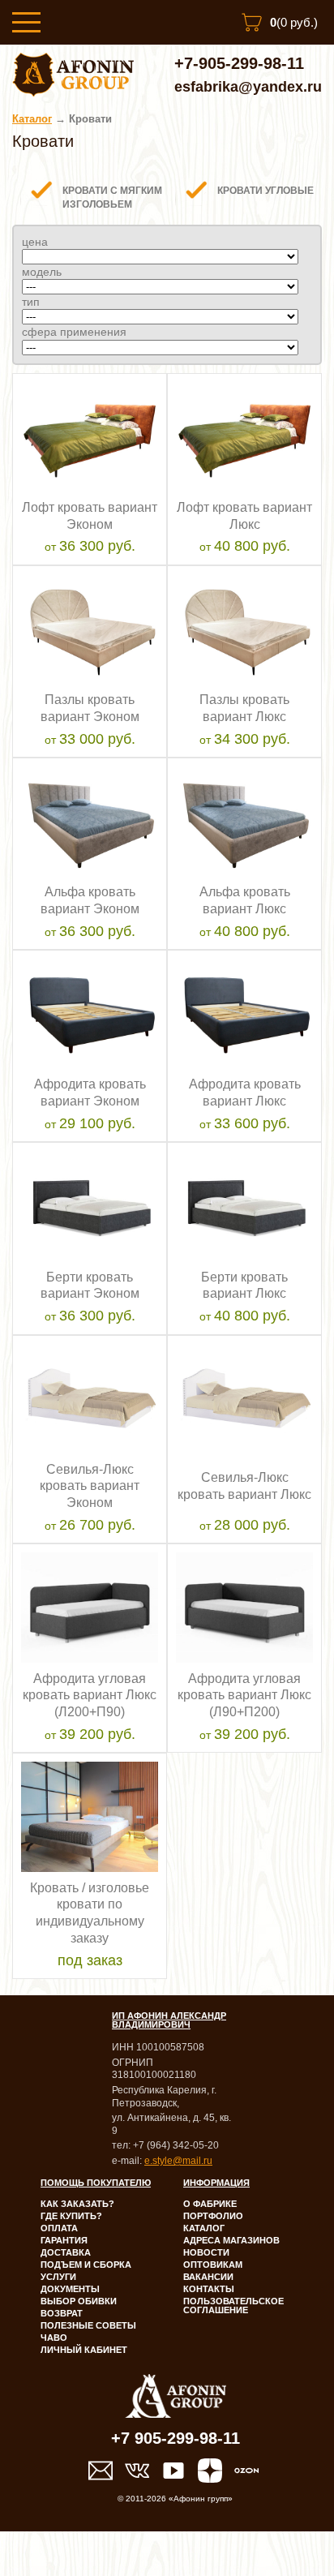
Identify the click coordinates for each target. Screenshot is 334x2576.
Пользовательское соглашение (233, 2306)
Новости (206, 2252)
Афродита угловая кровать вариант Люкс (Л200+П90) (90, 1696)
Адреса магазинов (231, 2240)
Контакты (209, 2289)
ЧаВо (54, 2338)
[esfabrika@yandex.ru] (101, 2471)
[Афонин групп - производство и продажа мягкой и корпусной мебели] (73, 92)
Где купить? (71, 2216)
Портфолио (213, 2216)
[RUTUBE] (173, 2471)
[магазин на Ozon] (246, 2471)
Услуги (58, 2277)
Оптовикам (213, 2265)
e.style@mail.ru (178, 2161)
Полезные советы (88, 2325)
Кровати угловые (265, 191)
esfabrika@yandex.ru (248, 87)
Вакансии (208, 2277)
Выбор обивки (79, 2301)
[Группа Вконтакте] (137, 2471)
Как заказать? (77, 2204)
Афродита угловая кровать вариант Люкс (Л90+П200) (244, 1696)
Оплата (59, 2228)
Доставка (66, 2252)
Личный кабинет (84, 2350)
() (294, 22)
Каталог (32, 119)
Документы (70, 2289)
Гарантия (64, 2240)
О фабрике (210, 2204)
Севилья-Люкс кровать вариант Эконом (90, 1486)
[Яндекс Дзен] (210, 2471)
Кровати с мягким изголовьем (112, 198)
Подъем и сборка (86, 2265)
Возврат (62, 2313)
